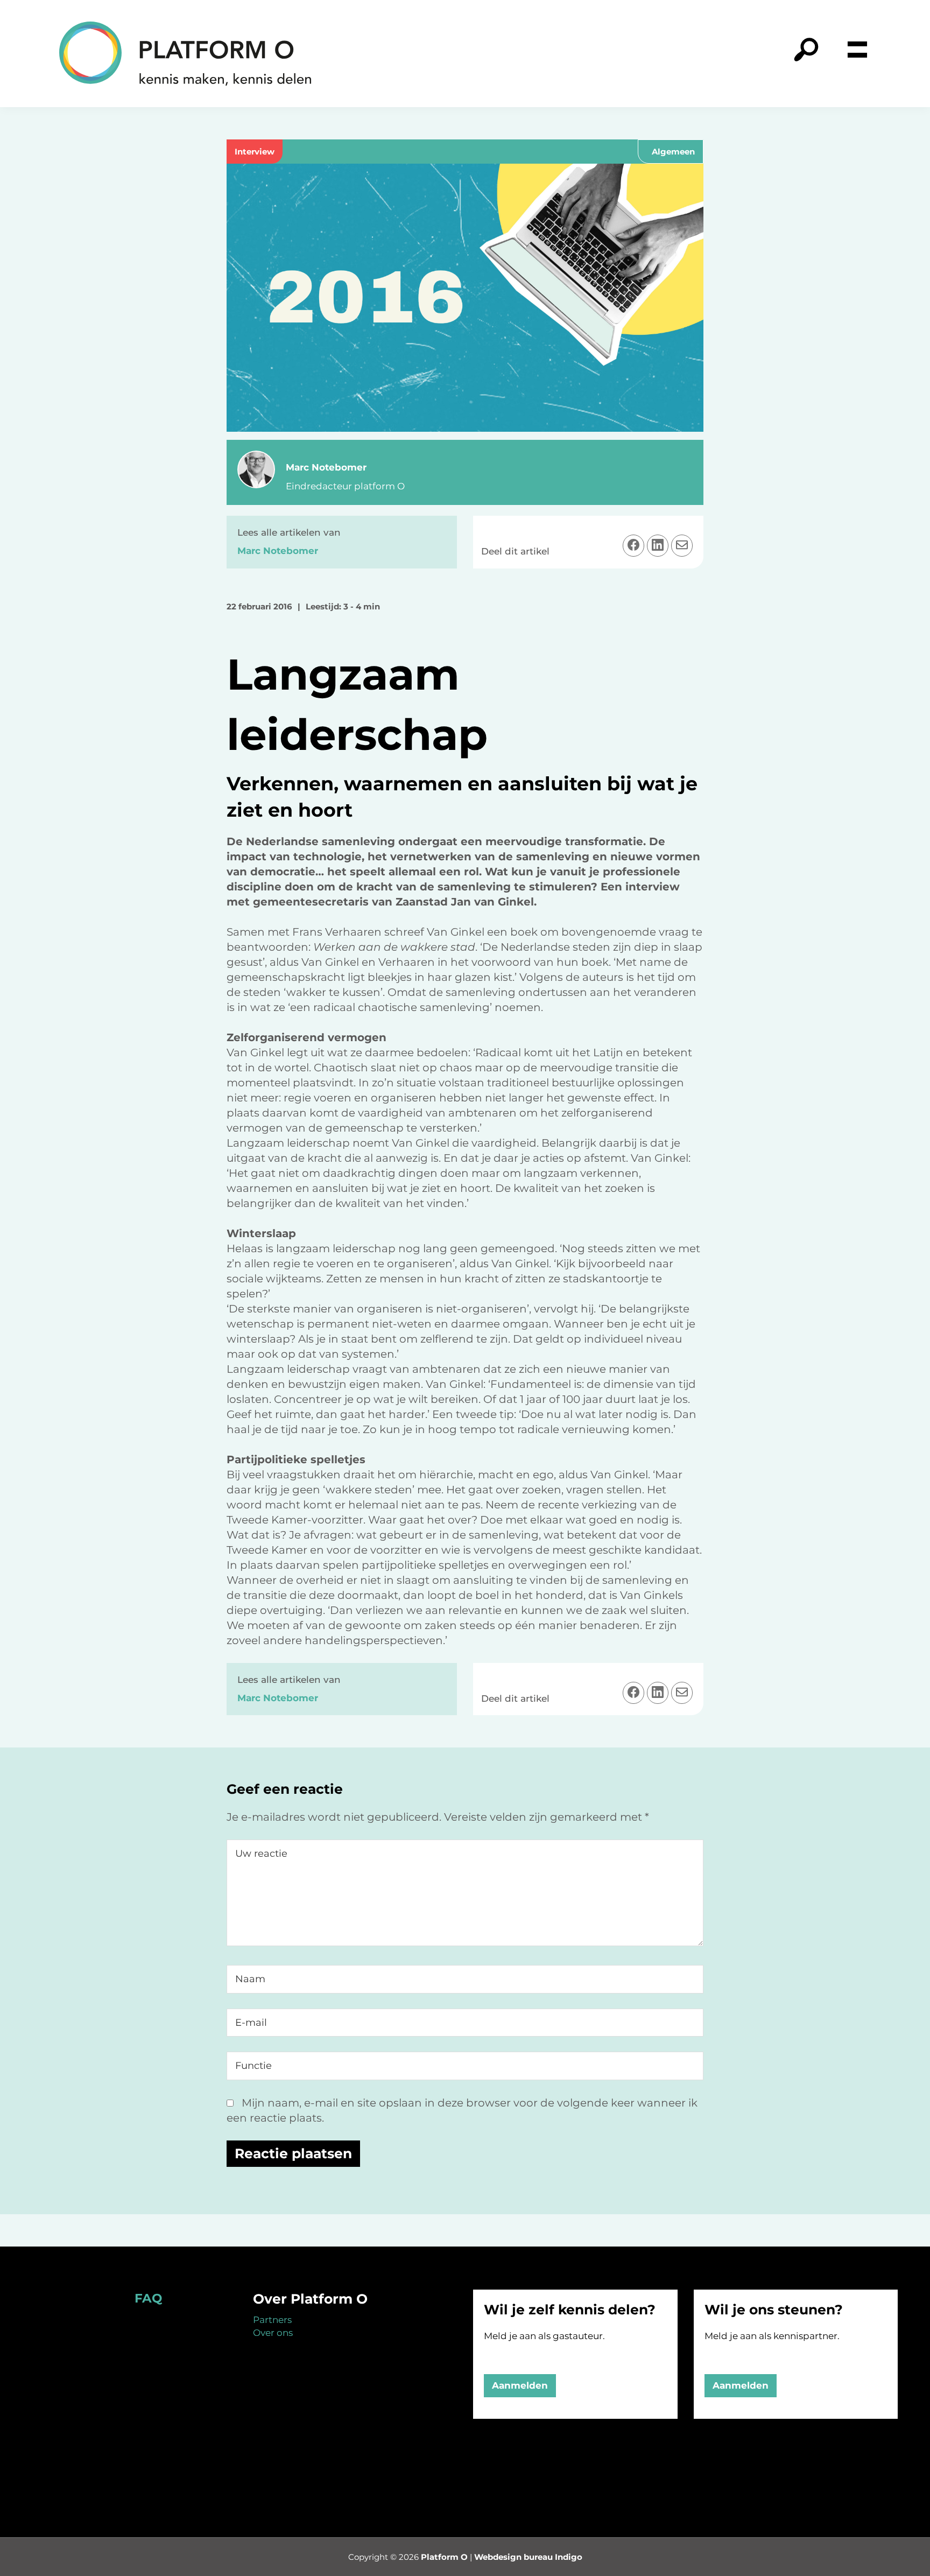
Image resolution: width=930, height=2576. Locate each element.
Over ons (273, 2333)
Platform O (444, 2557)
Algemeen (673, 152)
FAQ (148, 2298)
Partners (272, 2320)
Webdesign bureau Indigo (528, 2557)
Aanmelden (520, 2385)
